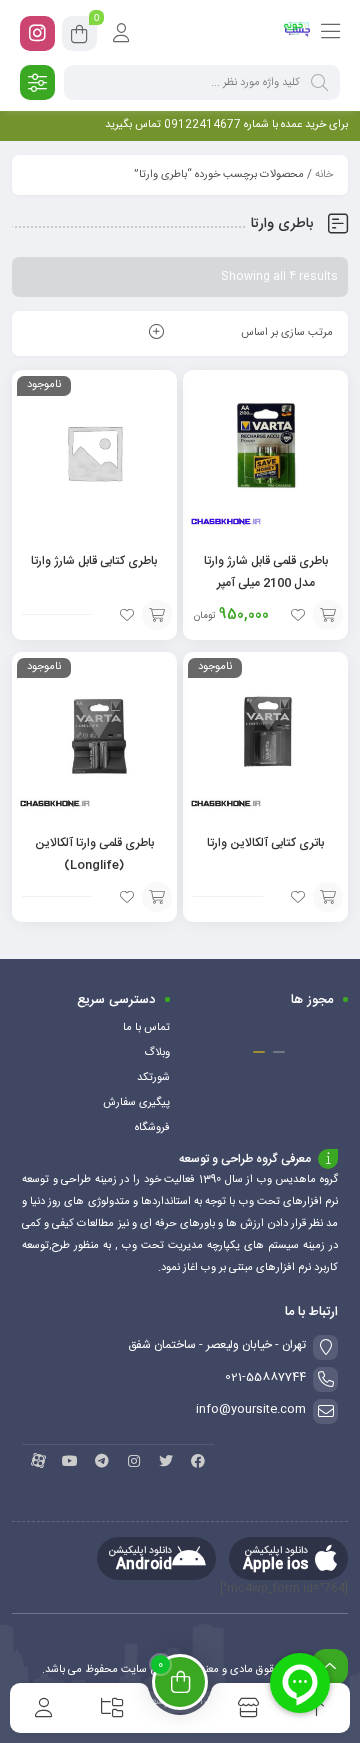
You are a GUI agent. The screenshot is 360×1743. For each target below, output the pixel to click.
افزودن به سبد (157, 615)
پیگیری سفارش (136, 1103)
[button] (279, 1052)
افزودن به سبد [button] (328, 615)
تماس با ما (146, 1028)
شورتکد (153, 1078)
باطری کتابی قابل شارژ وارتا (94, 561)
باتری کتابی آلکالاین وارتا (265, 843)
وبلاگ (157, 1053)
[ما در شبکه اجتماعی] (37, 33)
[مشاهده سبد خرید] (79, 37)
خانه (324, 175)
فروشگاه (152, 1128)
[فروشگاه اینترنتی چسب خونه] (297, 33)
